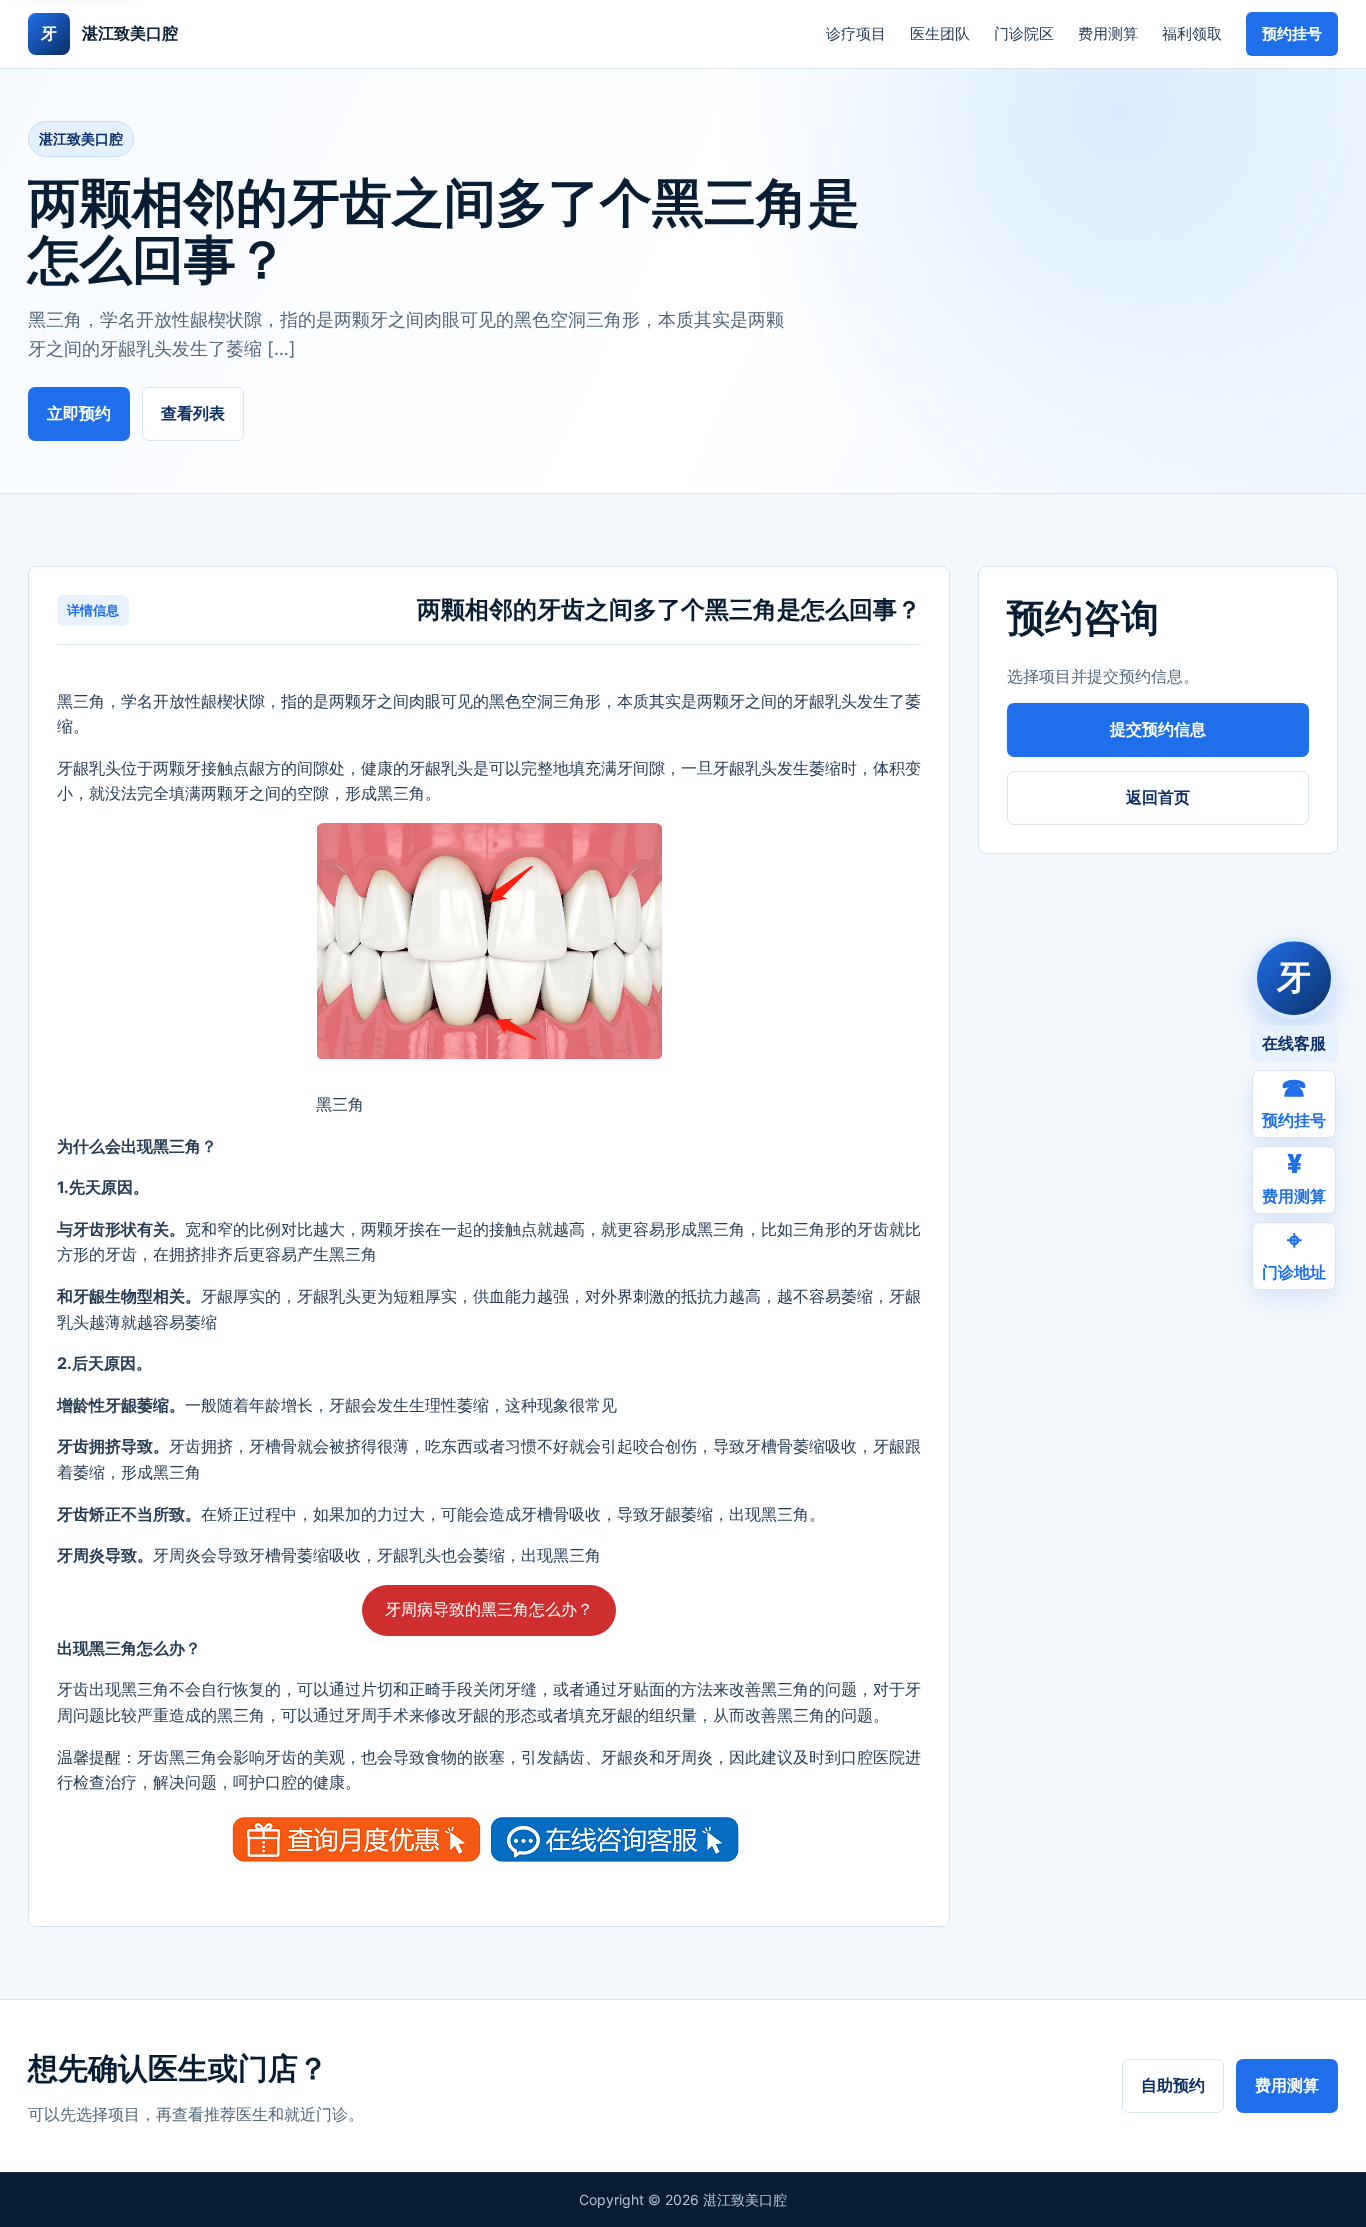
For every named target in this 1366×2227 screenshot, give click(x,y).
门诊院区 (1024, 33)
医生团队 (940, 33)
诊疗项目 (856, 33)
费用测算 (1108, 33)
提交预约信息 (1158, 729)
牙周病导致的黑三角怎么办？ (489, 1609)
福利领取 (1192, 33)
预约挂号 (1292, 33)
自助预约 (1173, 2085)
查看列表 (193, 413)
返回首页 (1158, 797)
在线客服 (1294, 1043)
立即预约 (79, 413)
